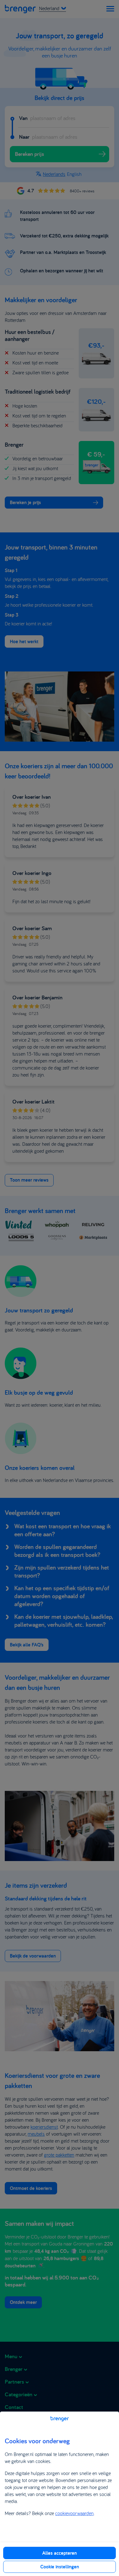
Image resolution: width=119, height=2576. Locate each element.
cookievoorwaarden (74, 2513)
